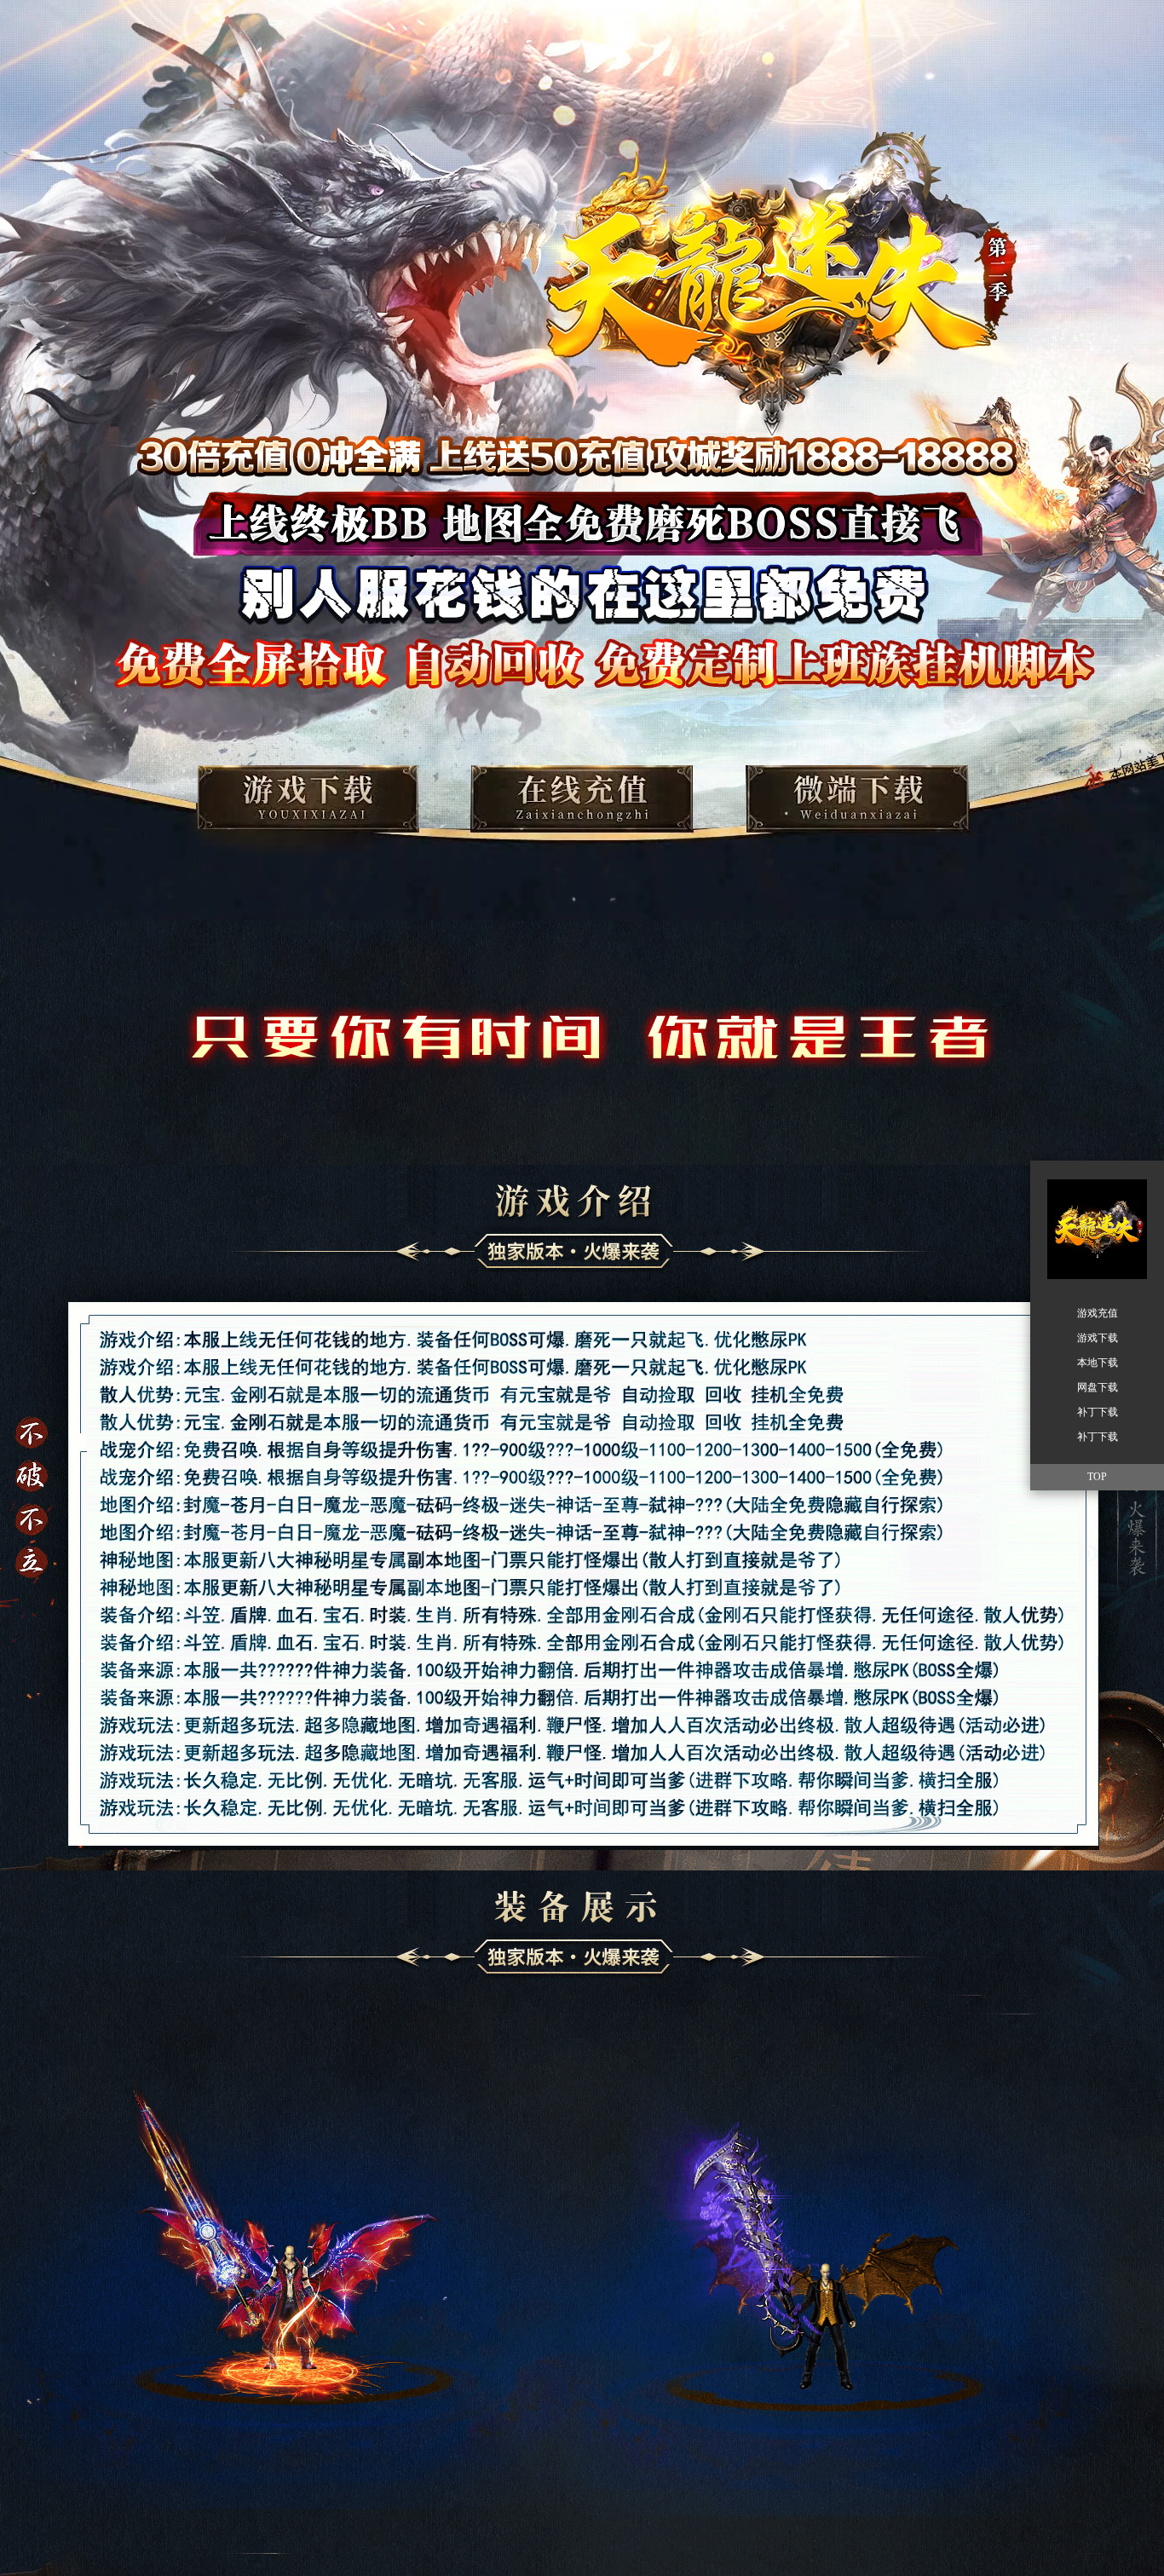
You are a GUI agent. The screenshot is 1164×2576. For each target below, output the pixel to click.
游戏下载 (1098, 1338)
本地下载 (1098, 1363)
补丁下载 (1098, 1412)
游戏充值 (1098, 1313)
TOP (1097, 1477)
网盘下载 (1098, 1387)
